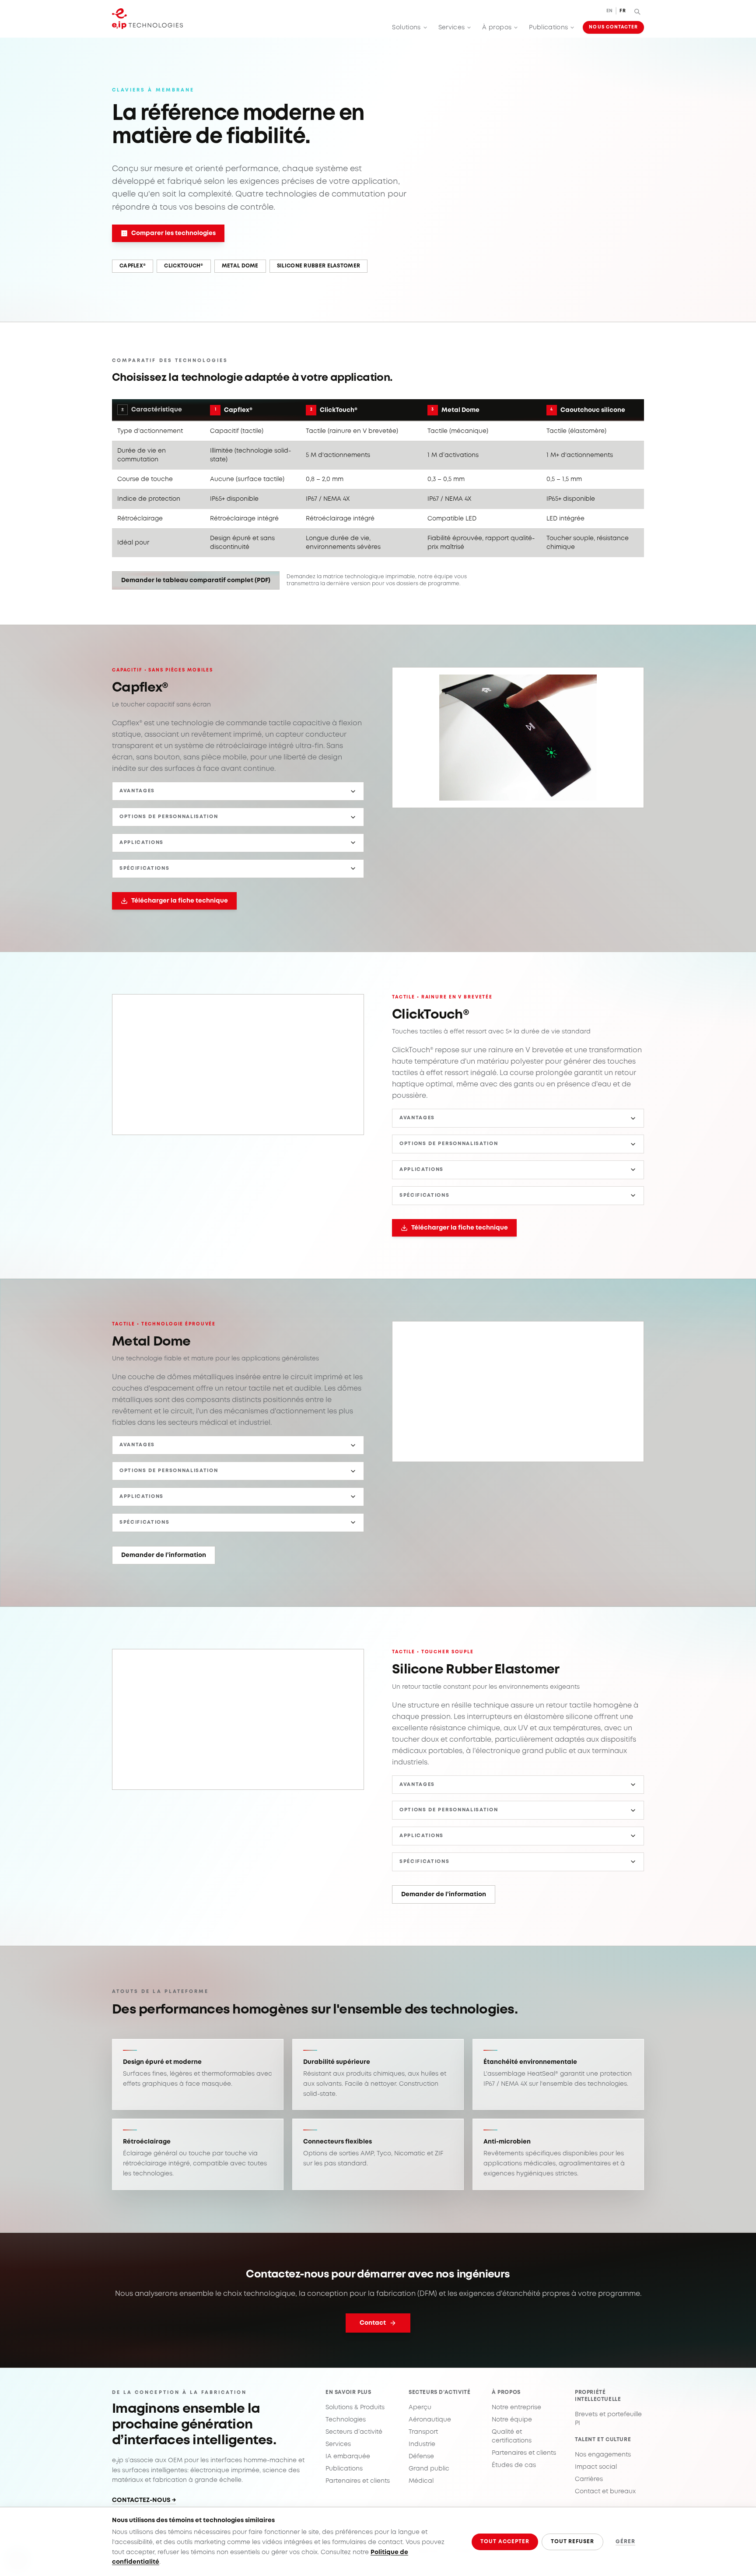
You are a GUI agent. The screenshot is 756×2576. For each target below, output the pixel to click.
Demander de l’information (164, 1555)
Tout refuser (573, 2542)
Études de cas (514, 2465)
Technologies (346, 2420)
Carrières (589, 2479)
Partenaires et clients (358, 2481)
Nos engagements (603, 2455)
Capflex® (133, 266)
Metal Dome (240, 266)
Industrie (422, 2444)
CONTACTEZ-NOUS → (144, 2500)
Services (452, 28)
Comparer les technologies (173, 233)
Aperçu (420, 2407)
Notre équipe (512, 2420)
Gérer (625, 2542)
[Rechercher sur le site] (637, 11)
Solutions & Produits (355, 2407)
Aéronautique (430, 2420)
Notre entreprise (516, 2407)
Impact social (596, 2467)
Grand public (429, 2469)
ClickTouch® (184, 266)
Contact (373, 2323)
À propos (497, 28)
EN (610, 11)
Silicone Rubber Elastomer (319, 266)
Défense (421, 2457)
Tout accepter (505, 2542)
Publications (548, 28)
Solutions (406, 28)
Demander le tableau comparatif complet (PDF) (196, 580)
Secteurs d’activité (354, 2432)
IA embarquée (348, 2457)
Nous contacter (613, 27)
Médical (421, 2481)
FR (623, 11)
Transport (423, 2432)
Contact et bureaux (605, 2492)
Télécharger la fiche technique (180, 901)
